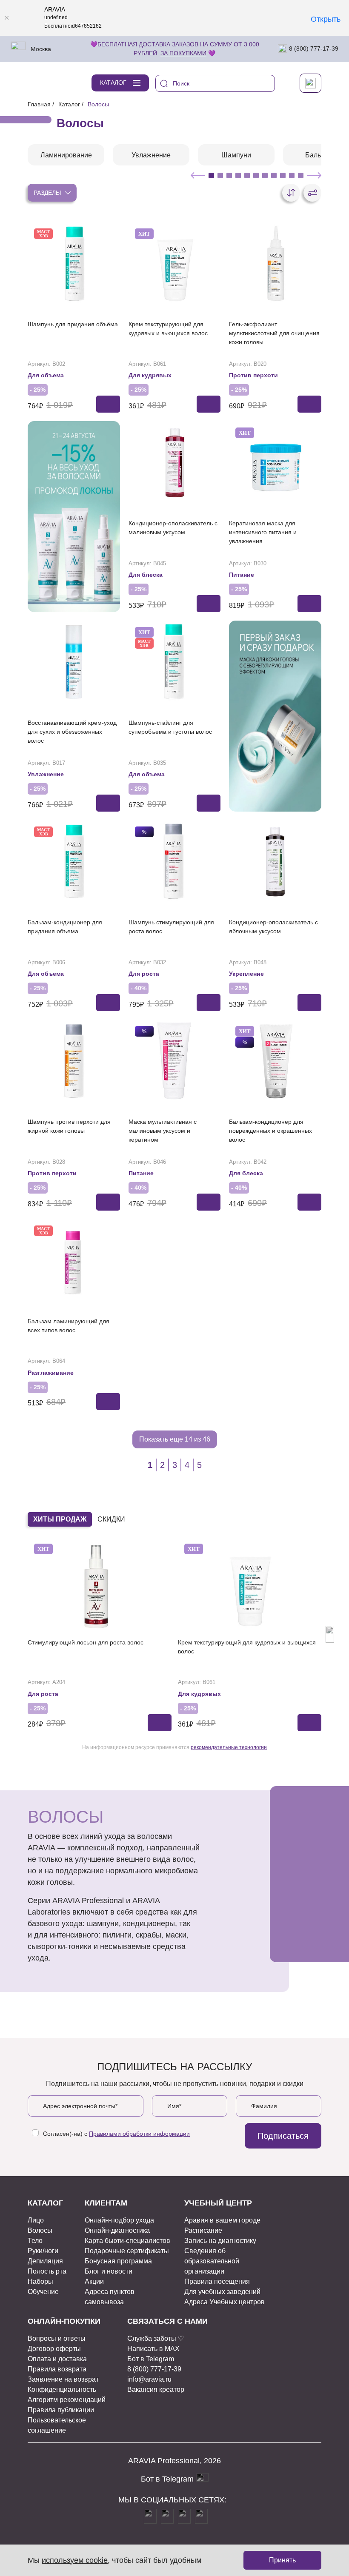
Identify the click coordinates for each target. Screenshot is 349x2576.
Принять (282, 2560)
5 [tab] (247, 175)
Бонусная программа (118, 2261)
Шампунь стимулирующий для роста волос (171, 927)
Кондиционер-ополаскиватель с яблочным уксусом (273, 927)
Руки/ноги (43, 2251)
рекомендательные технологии (229, 1747)
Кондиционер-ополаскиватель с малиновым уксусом (173, 528)
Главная (39, 104)
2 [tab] (220, 175)
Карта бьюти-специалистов (127, 2241)
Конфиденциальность (62, 2389)
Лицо (36, 2220)
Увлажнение (46, 774)
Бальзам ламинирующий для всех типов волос (69, 1326)
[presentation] (19, 1634)
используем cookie (75, 2560)
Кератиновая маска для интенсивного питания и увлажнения (263, 532)
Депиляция (45, 2261)
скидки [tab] (111, 1519)
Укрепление (246, 974)
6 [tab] (256, 175)
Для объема (46, 375)
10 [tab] (292, 175)
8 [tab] (274, 175)
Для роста (144, 974)
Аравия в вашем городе (222, 2220)
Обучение (43, 2292)
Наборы (40, 2281)
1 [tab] (211, 175)
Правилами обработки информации (139, 2134)
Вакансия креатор (156, 2389)
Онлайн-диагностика (117, 2230)
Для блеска (146, 575)
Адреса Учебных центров (225, 2302)
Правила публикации (61, 2410)
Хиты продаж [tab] (60, 1519)
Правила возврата (57, 2369)
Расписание (203, 2230)
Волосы (40, 2230)
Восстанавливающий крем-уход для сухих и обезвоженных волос (72, 732)
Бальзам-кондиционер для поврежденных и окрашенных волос (270, 1131)
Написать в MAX (153, 2349)
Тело (35, 2241)
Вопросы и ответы (57, 2338)
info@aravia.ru (149, 2379)
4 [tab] (238, 175)
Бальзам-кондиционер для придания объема (65, 927)
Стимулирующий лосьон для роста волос (86, 1642)
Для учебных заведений (222, 2292)
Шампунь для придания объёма (73, 324)
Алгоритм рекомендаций (67, 2400)
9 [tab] (283, 175)
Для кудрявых (150, 375)
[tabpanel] (66, 155)
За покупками (183, 53)
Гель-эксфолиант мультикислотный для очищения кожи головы (274, 333)
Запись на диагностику (220, 2241)
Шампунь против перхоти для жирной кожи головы (69, 1126)
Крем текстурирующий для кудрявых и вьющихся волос (168, 329)
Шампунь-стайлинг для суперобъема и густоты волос (170, 727)
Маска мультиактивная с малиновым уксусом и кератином (163, 1131)
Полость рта (47, 2271)
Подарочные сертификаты (127, 2251)
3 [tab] (229, 175)
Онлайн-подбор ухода (119, 2220)
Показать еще (175, 1439)
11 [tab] (301, 175)
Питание (242, 575)
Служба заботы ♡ (156, 2338)
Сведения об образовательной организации (212, 2261)
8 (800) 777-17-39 (313, 48)
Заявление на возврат (63, 2379)
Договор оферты (54, 2349)
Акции (94, 2281)
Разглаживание (51, 1373)
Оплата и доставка (57, 2359)
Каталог (69, 104)
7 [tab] (265, 175)
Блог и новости (109, 2271)
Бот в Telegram (151, 2359)
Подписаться (283, 2136)
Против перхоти (253, 375)
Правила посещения (217, 2281)
